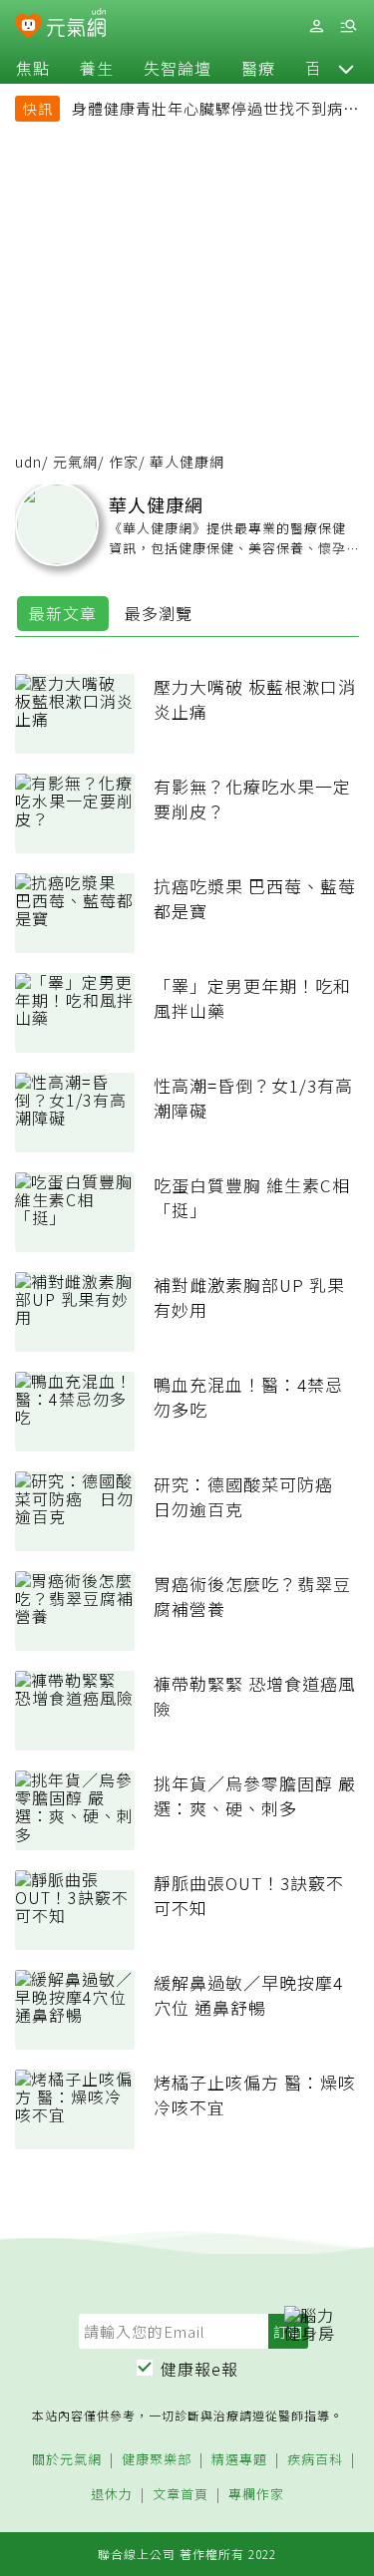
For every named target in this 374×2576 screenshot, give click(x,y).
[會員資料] (316, 26)
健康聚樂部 (157, 2460)
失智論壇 (178, 68)
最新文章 (63, 613)
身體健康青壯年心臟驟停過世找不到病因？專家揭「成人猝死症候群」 (207, 111)
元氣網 (75, 462)
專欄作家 (256, 2495)
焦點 (33, 68)
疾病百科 (315, 2460)
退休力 (112, 2495)
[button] (346, 68)
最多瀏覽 (159, 613)
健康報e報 (199, 2369)
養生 (97, 68)
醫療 (258, 68)
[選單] (348, 26)
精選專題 (239, 2460)
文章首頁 (181, 2495)
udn (28, 462)
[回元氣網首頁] (76, 25)
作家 (124, 462)
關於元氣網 (67, 2460)
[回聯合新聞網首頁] (28, 28)
